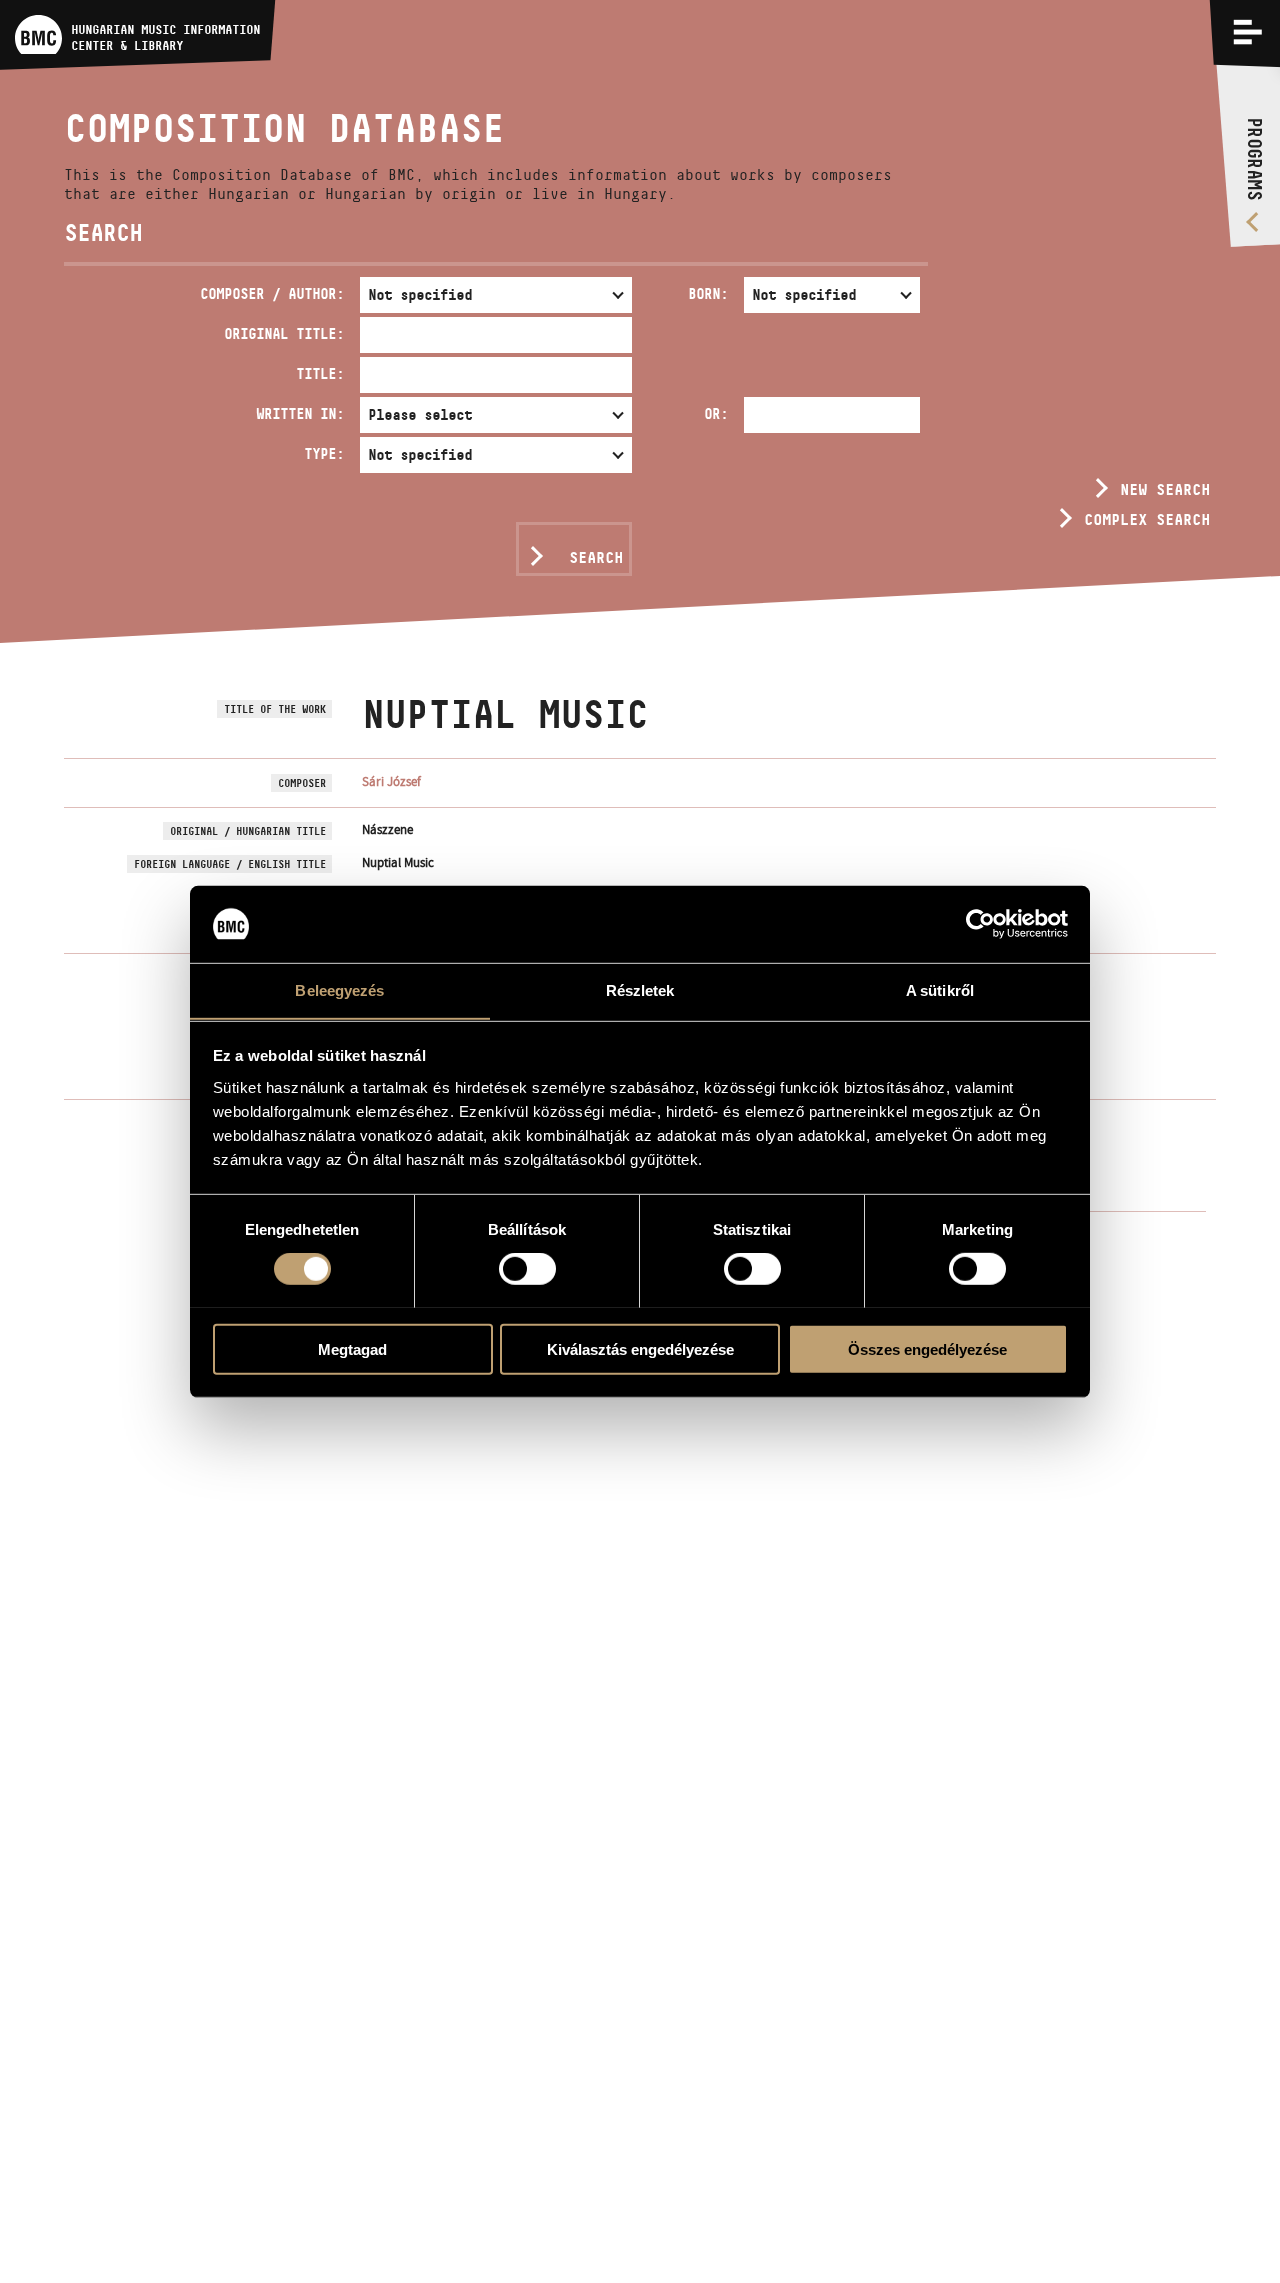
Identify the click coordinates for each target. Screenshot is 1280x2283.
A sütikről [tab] (940, 989)
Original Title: (284, 333)
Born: (708, 293)
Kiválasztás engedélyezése (640, 1348)
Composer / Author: (272, 293)
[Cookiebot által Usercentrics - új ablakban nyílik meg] (980, 924)
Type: (324, 453)
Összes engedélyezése (927, 1348)
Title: (320, 373)
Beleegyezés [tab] (339, 989)
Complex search (1147, 519)
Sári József (391, 781)
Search (596, 557)
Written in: (300, 413)
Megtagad (352, 1348)
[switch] (527, 1268)
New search (1165, 489)
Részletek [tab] (640, 989)
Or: (716, 413)
